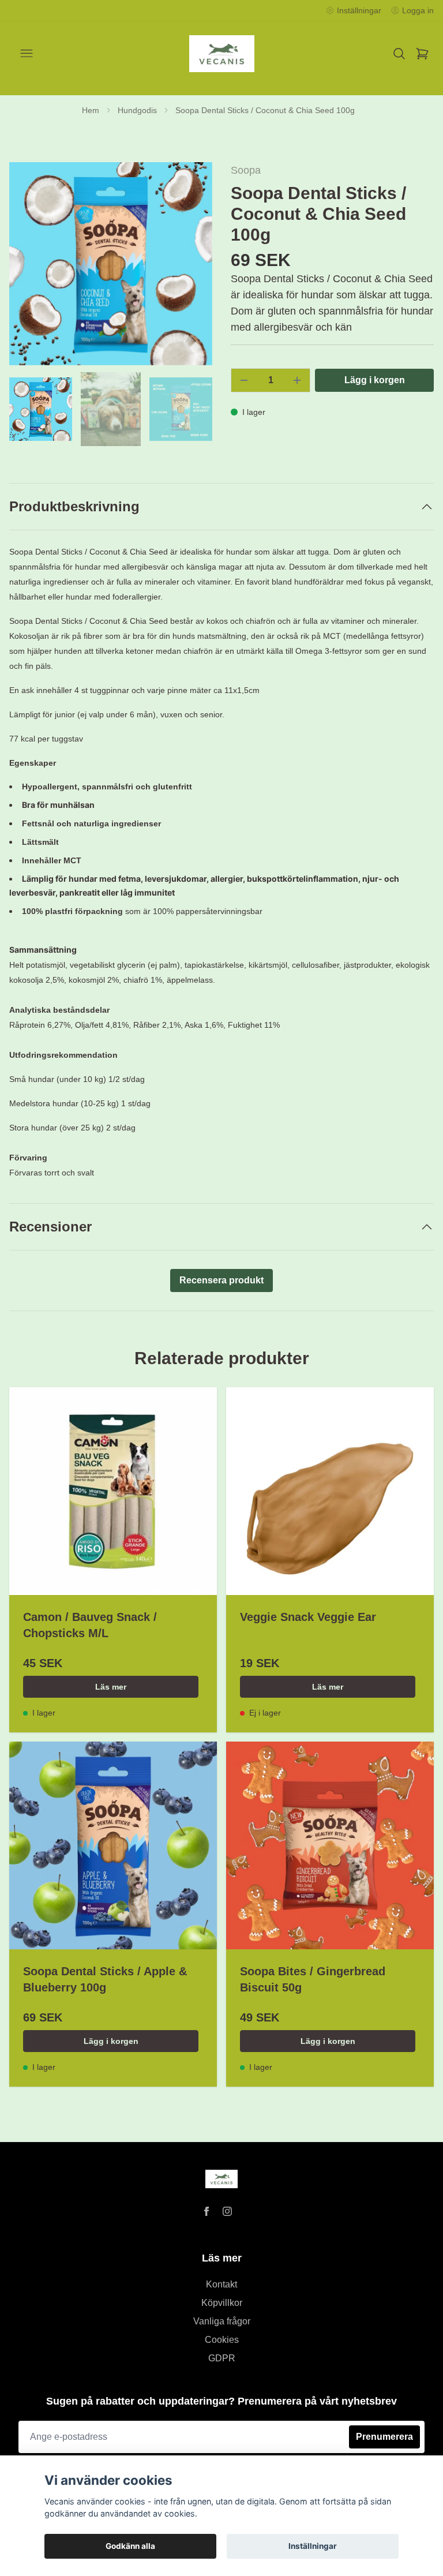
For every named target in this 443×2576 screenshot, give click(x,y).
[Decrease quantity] (244, 380)
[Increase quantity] (297, 380)
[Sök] (399, 54)
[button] (193, 268)
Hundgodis (137, 110)
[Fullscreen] (111, 264)
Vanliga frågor (222, 2321)
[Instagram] (227, 2211)
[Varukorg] (422, 54)
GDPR (222, 2358)
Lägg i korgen (111, 2041)
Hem (91, 110)
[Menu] (27, 54)
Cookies (222, 2340)
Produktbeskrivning (74, 506)
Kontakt (221, 2284)
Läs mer (111, 1687)
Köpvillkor (222, 2303)
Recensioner (50, 1227)
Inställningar (313, 2546)
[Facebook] (207, 2211)
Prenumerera (384, 2437)
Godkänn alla (130, 2546)
